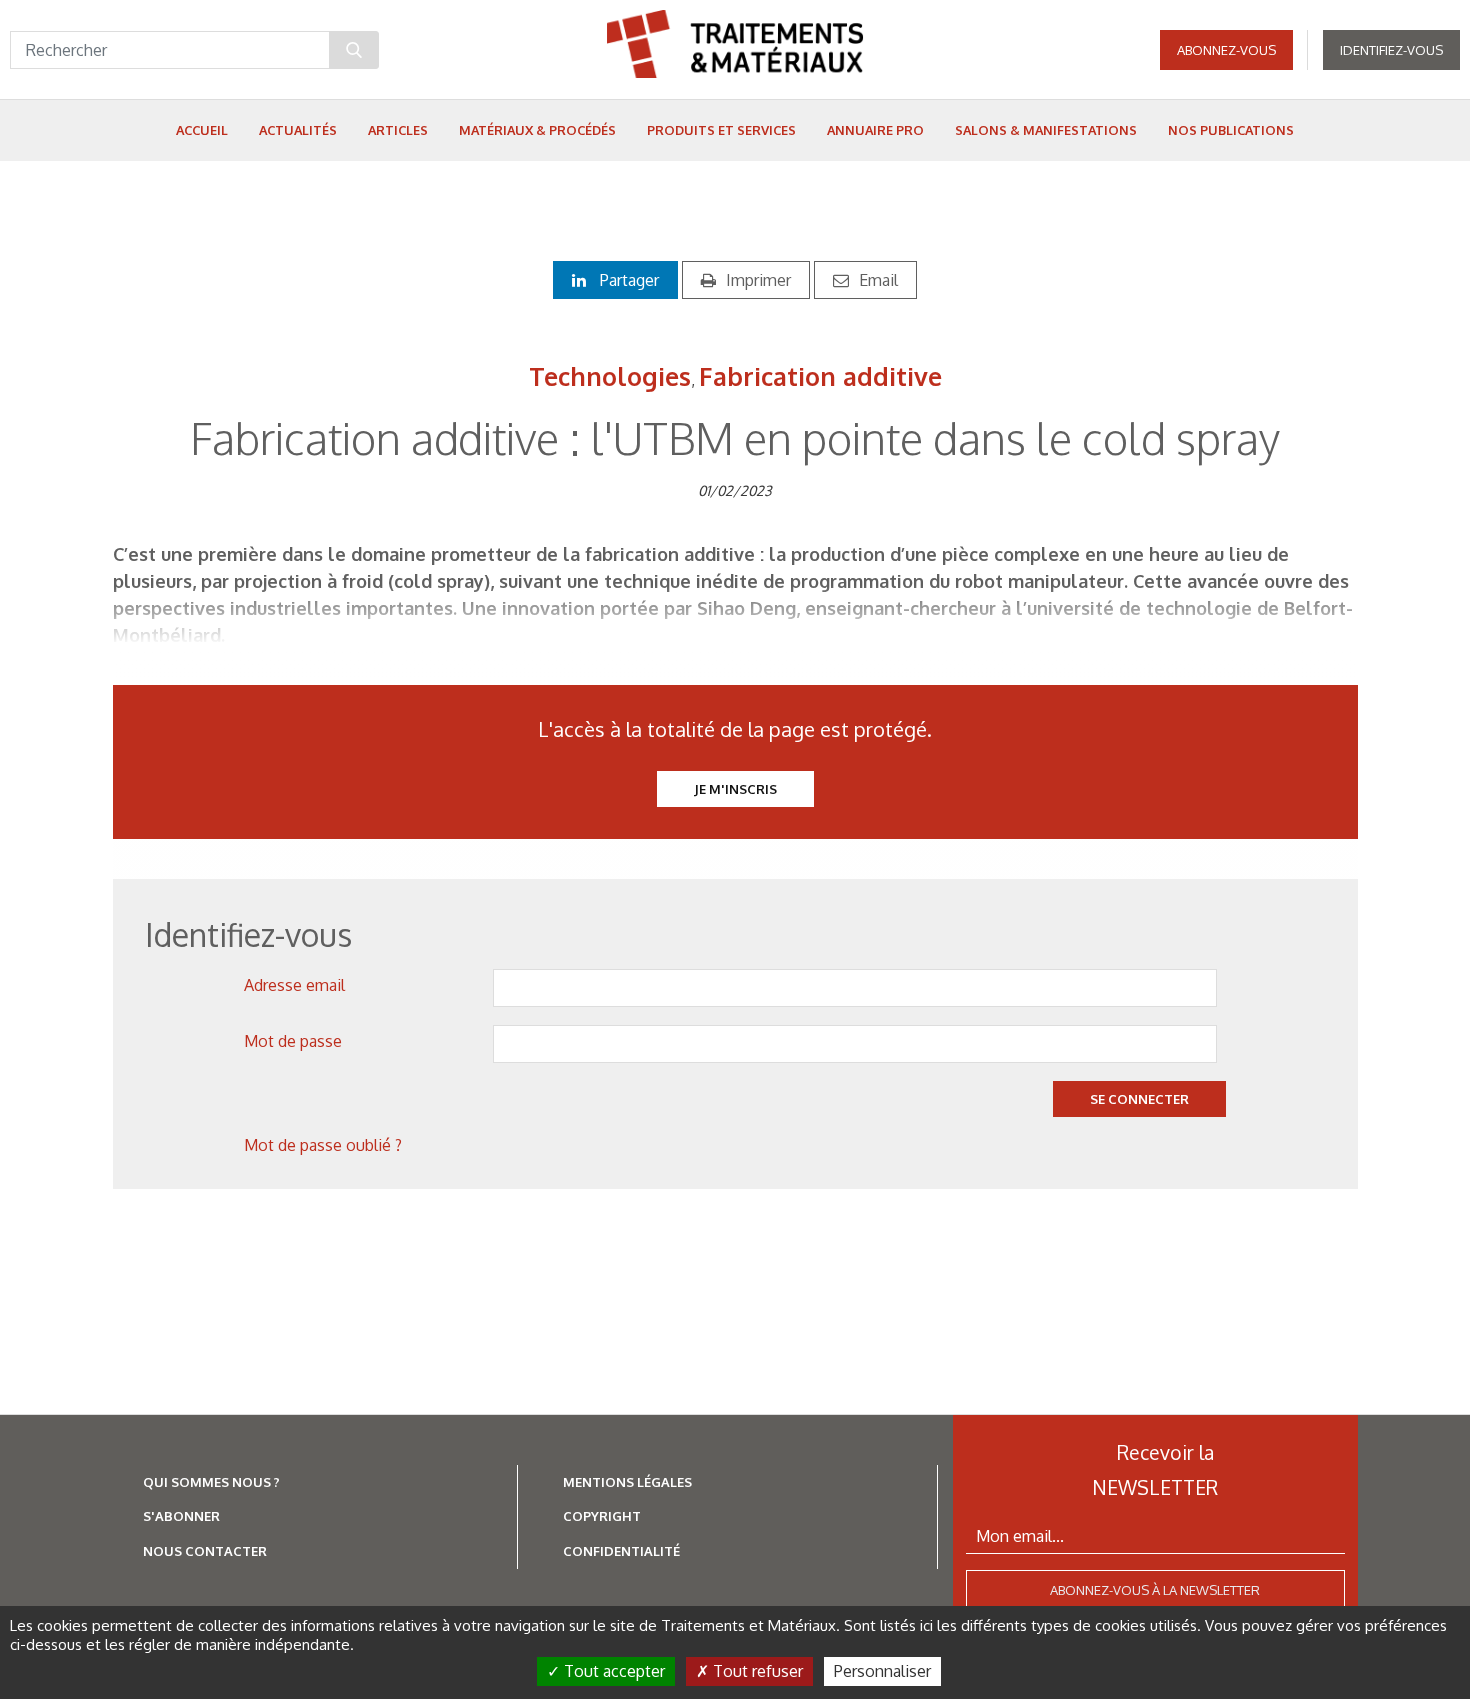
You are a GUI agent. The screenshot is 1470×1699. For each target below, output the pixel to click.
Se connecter (1139, 1099)
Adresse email (294, 985)
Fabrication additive (820, 376)
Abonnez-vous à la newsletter (1155, 1590)
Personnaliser (882, 1671)
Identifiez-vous (1391, 50)
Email (878, 280)
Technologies (610, 376)
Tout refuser (756, 1671)
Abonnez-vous (1226, 50)
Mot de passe (293, 1041)
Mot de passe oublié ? (323, 1145)
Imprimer (758, 280)
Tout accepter (612, 1671)
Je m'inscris (735, 789)
